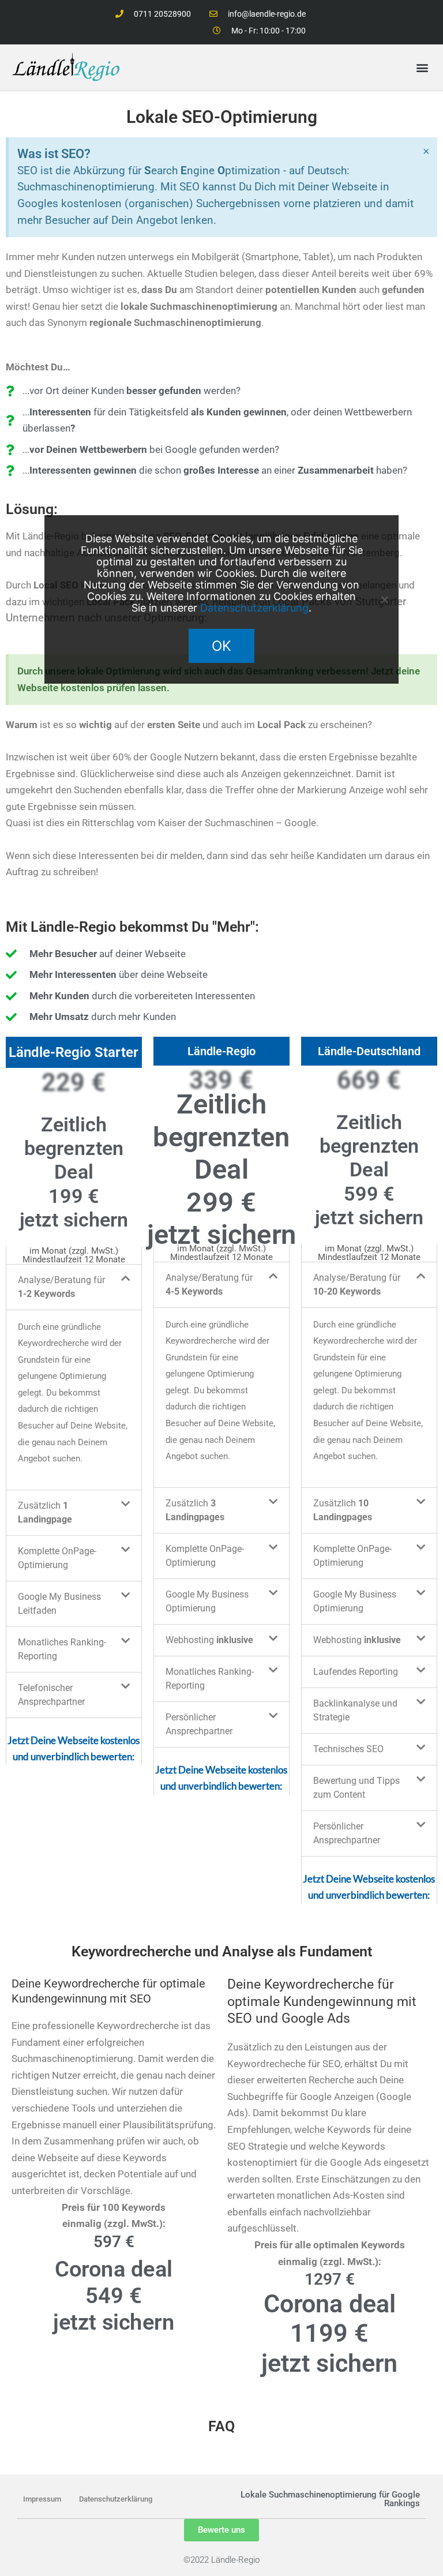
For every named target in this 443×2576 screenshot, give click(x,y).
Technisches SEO (348, 1749)
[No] (384, 599)
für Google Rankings (399, 2499)
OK (221, 646)
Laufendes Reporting (356, 1672)
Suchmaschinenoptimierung (323, 2495)
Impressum (42, 2499)
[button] (422, 68)
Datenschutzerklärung (116, 2499)
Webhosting (209, 1640)
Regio (249, 2560)
